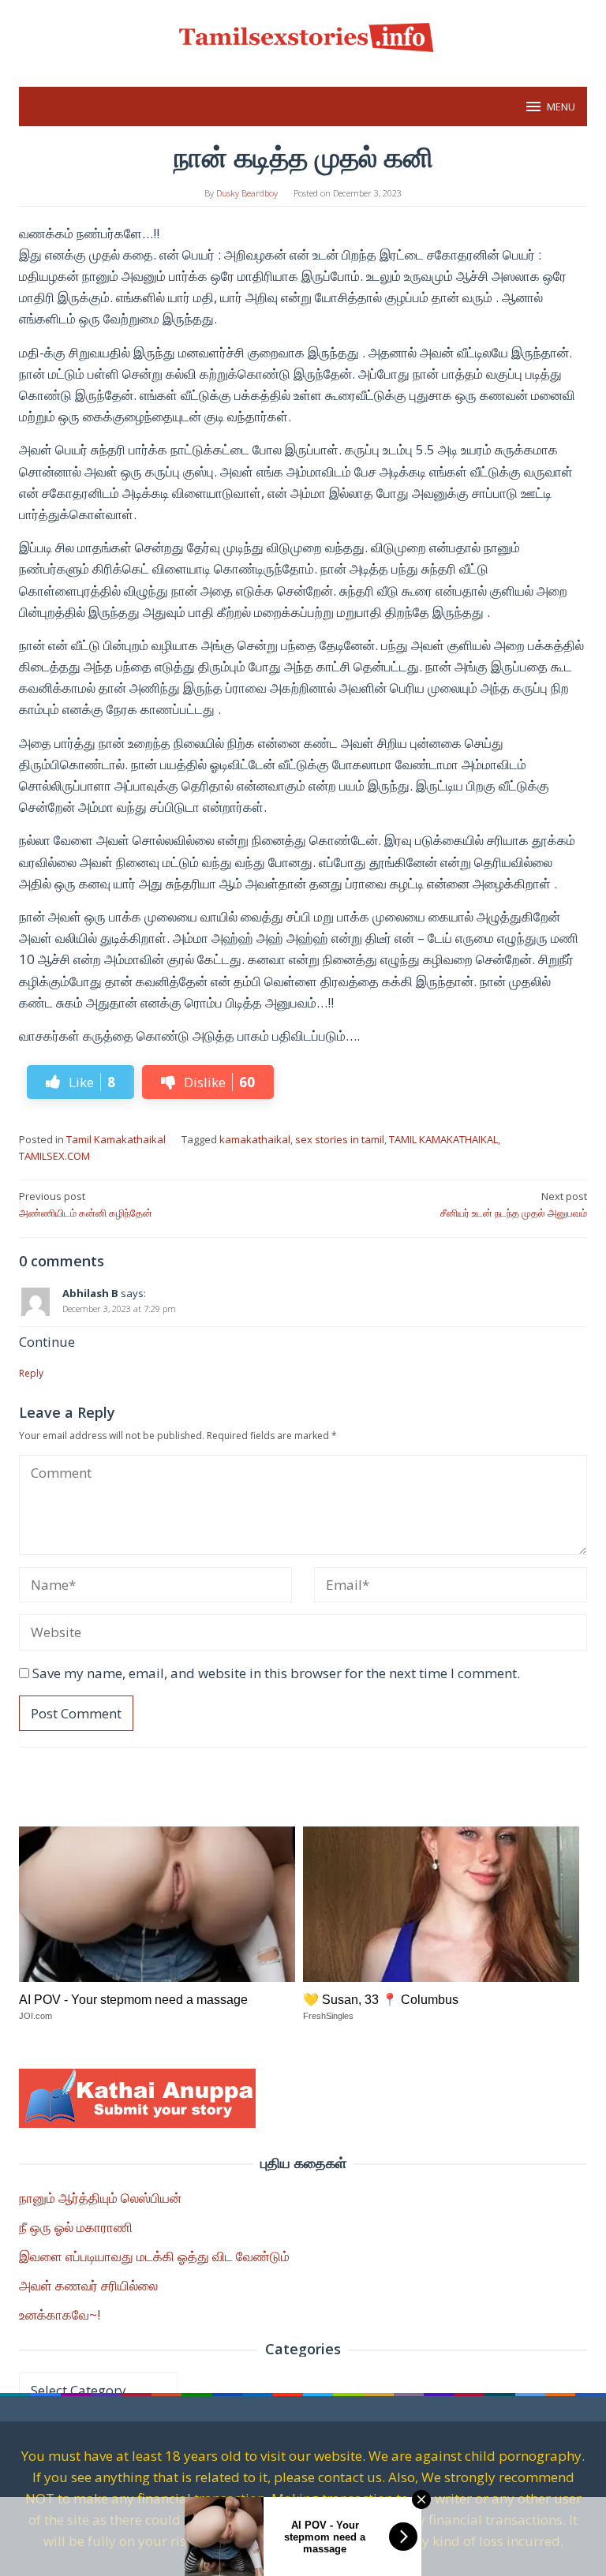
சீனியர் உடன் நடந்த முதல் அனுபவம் (514, 1204)
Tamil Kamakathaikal (116, 1139)
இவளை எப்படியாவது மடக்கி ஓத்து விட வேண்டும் (154, 2256)
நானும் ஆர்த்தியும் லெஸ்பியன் (100, 2198)
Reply (31, 1373)
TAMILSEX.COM (54, 1156)
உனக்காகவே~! (60, 2314)
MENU (561, 107)
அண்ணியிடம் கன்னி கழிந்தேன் (86, 1204)
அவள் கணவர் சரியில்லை (88, 2285)
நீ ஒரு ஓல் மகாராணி (76, 2227)
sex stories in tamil (340, 1139)
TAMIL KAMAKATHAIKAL (443, 1139)
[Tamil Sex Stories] (303, 34)
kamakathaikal (255, 1139)
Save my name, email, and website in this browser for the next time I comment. (276, 1673)
